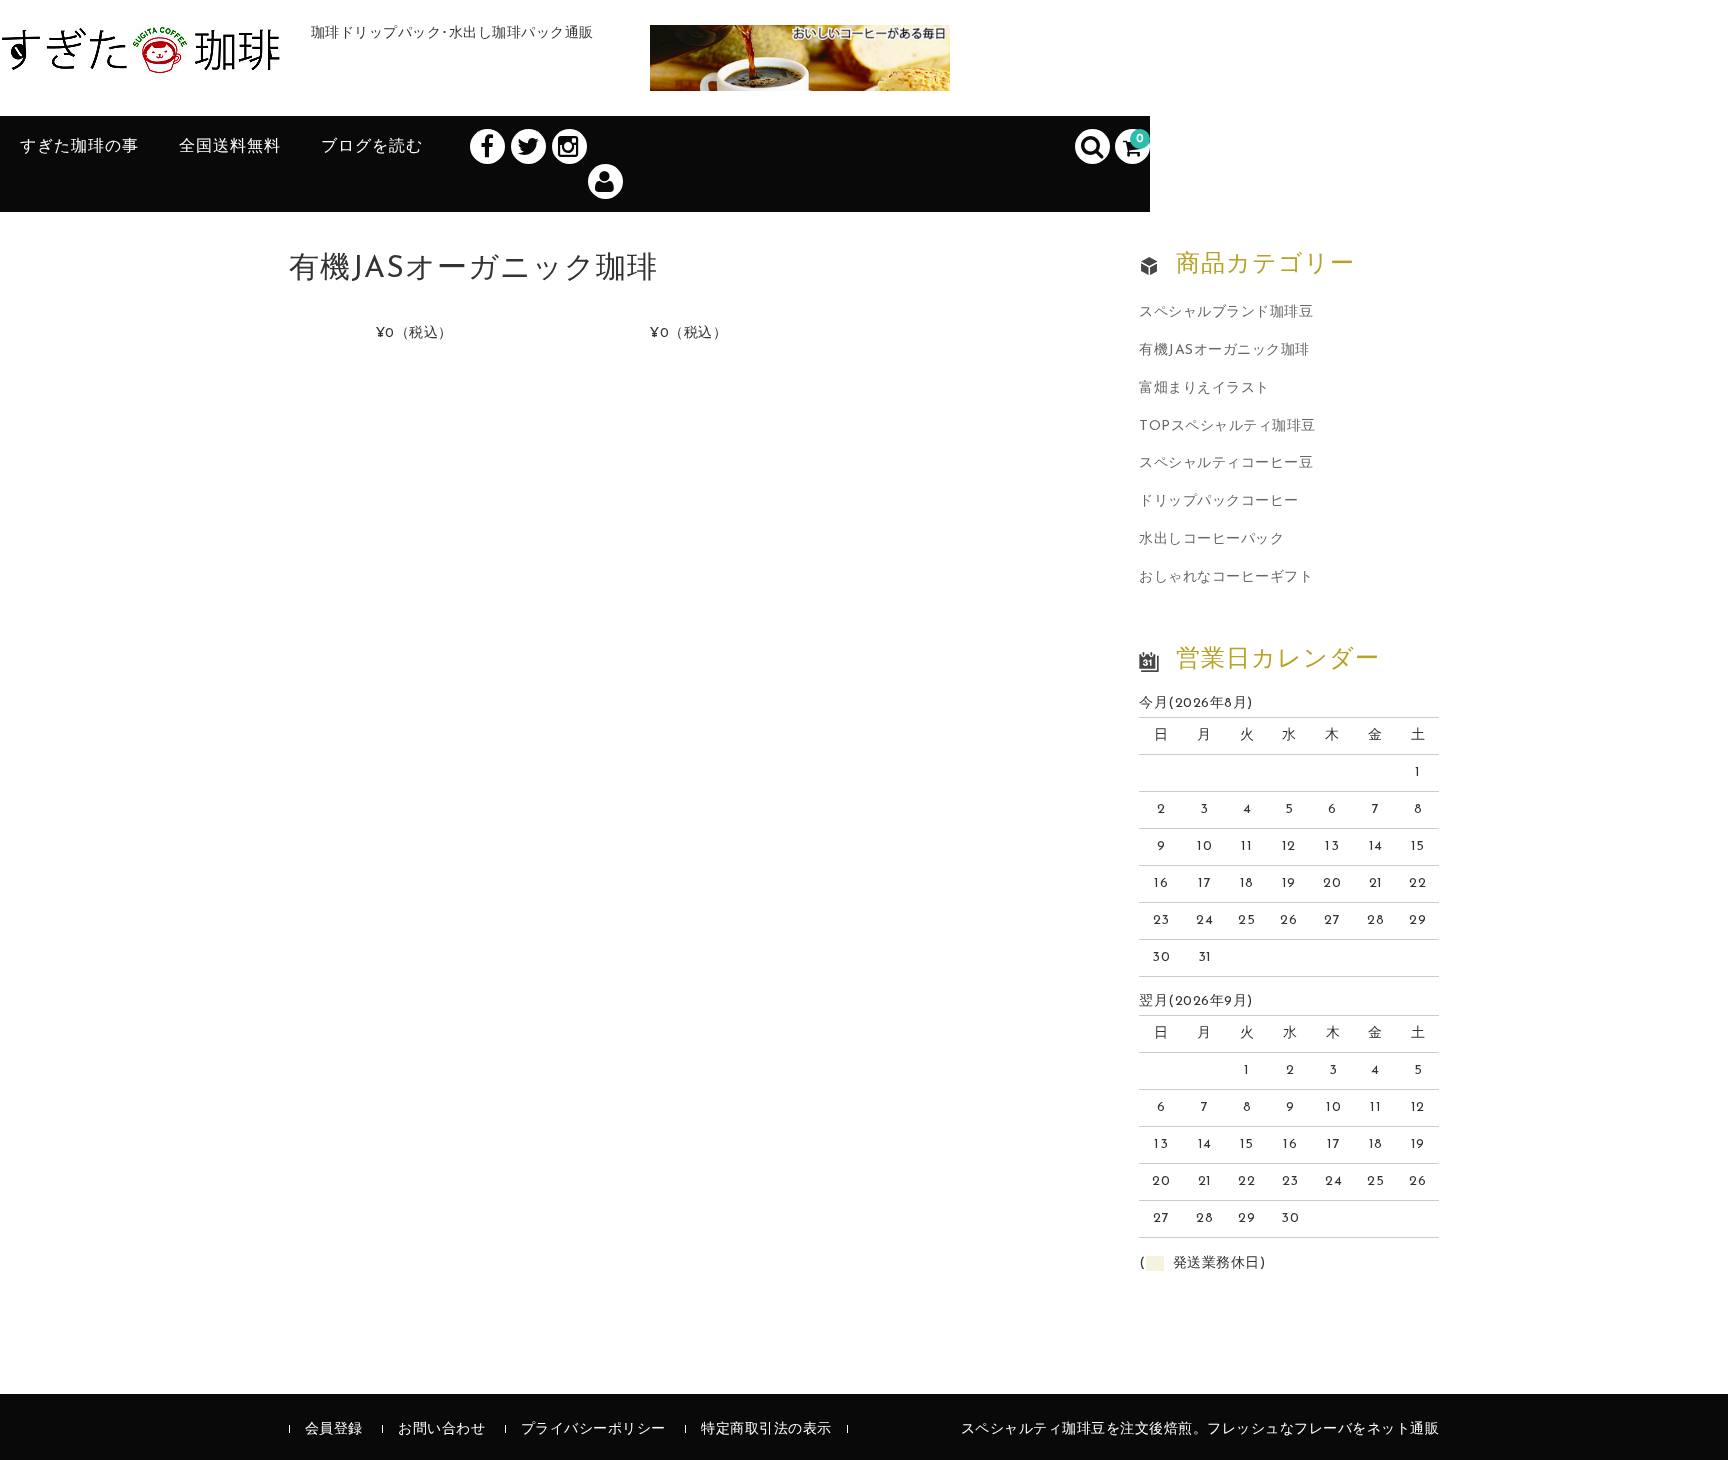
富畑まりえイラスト (1204, 388)
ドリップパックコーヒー (1219, 501)
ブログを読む (372, 147)
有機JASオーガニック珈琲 (1224, 350)
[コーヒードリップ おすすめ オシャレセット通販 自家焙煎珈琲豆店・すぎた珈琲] (140, 53)
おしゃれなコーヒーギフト (1226, 577)
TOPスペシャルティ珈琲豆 (1227, 426)
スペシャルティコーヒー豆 (1226, 463)
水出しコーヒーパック (1211, 539)
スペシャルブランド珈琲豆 (1226, 312)
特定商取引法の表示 (766, 1429)
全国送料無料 (230, 147)
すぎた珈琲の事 (79, 147)
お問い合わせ (441, 1429)
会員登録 (334, 1429)
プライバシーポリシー (593, 1429)
